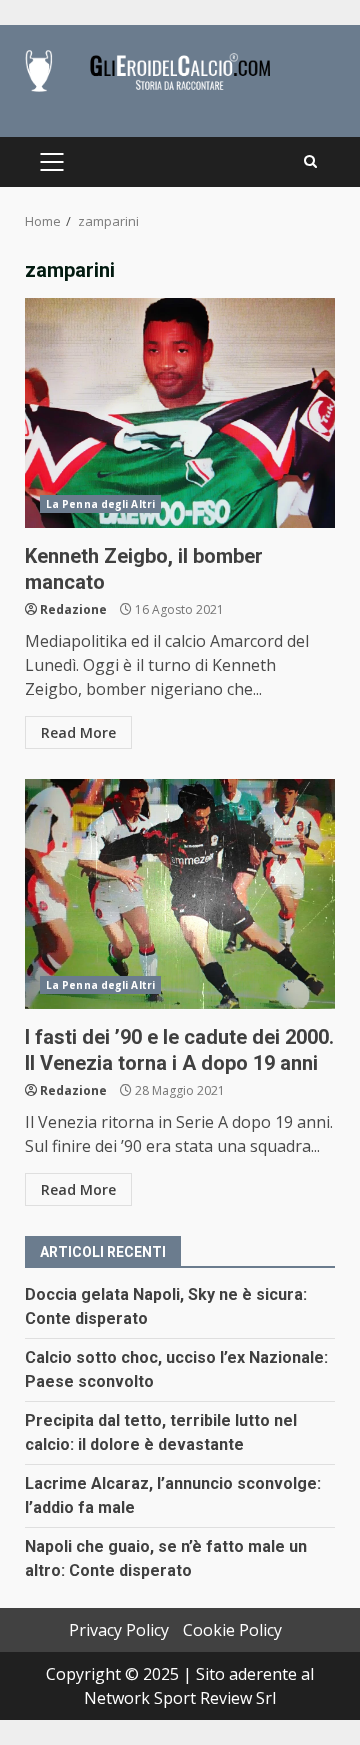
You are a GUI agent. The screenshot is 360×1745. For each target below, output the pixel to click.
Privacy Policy (119, 1630)
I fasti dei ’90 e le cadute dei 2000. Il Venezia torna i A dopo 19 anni (180, 894)
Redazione (73, 609)
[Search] (310, 162)
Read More (78, 732)
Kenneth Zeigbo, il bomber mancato (180, 413)
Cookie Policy (232, 1630)
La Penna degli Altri (100, 504)
